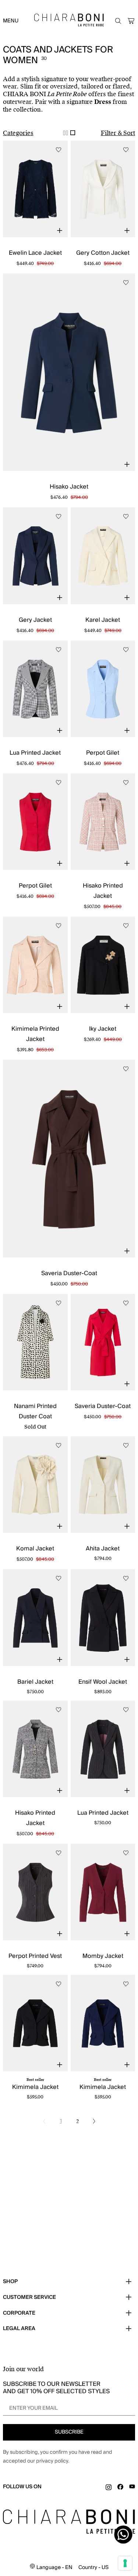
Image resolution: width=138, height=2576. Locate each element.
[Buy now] (60, 231)
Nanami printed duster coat (35, 1411)
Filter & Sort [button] (118, 133)
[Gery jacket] (35, 556)
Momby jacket (103, 1956)
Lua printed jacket (35, 753)
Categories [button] (18, 133)
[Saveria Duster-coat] (69, 1159)
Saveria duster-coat (69, 1273)
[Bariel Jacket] (35, 1617)
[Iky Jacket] (103, 965)
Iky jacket (103, 1029)
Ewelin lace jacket (35, 253)
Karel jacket (103, 620)
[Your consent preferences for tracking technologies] (125, 2563)
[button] (131, 21)
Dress (103, 102)
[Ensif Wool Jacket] (103, 1617)
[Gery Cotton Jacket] (103, 189)
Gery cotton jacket (103, 253)
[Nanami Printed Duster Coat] (35, 1342)
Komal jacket (35, 1549)
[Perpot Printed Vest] (35, 1892)
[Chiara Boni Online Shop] (69, 20)
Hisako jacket (69, 487)
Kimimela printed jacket (35, 1034)
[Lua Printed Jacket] (35, 689)
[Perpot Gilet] (103, 689)
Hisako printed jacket (103, 891)
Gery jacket (35, 620)
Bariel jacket (35, 1682)
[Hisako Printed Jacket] (103, 822)
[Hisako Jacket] (69, 372)
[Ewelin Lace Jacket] (35, 189)
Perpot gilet (103, 753)
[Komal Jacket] (35, 1485)
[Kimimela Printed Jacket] (35, 965)
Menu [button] (11, 21)
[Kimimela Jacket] (35, 2023)
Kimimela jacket (35, 2087)
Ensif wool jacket (103, 1682)
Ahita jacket (103, 1549)
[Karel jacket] (103, 556)
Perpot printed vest (35, 1956)
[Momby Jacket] (103, 1892)
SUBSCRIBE (69, 2432)
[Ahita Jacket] (103, 1485)
